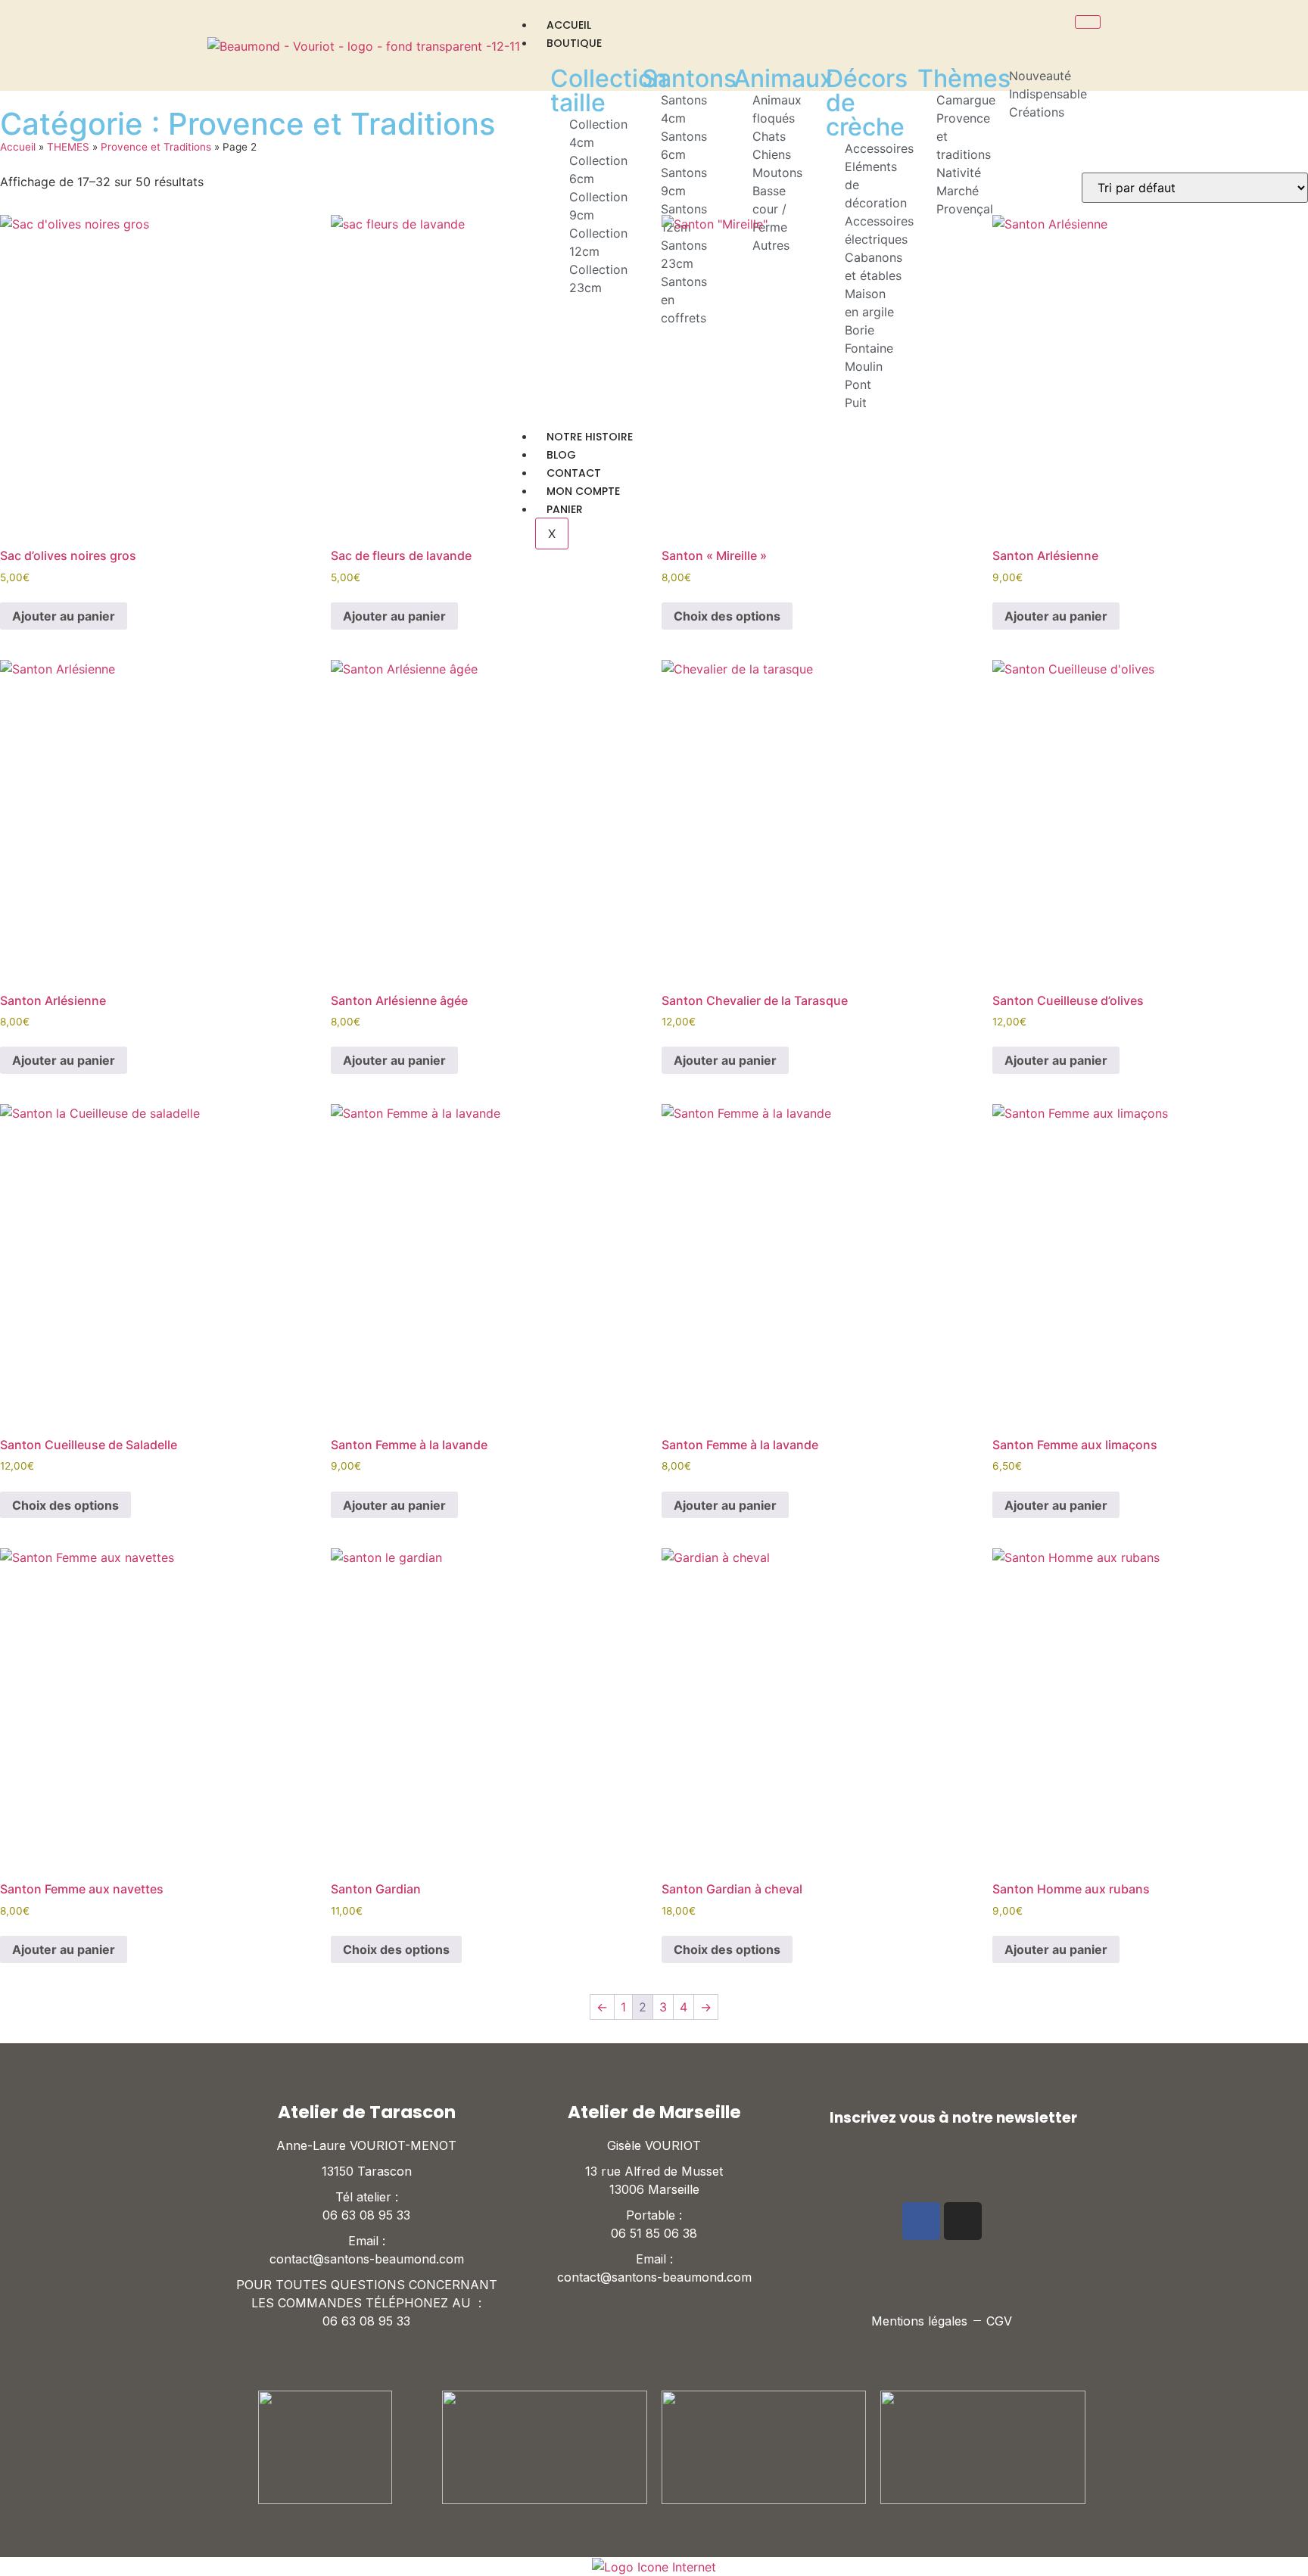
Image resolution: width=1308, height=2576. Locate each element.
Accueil (569, 25)
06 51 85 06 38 (654, 2233)
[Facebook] (921, 2221)
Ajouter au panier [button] (64, 616)
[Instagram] (963, 2221)
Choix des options (727, 616)
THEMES (68, 147)
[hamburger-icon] (1088, 22)
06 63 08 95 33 (366, 2215)
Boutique (574, 43)
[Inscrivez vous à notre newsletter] (814, 2117)
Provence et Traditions (156, 147)
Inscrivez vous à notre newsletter (953, 2118)
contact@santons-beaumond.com (367, 2259)
